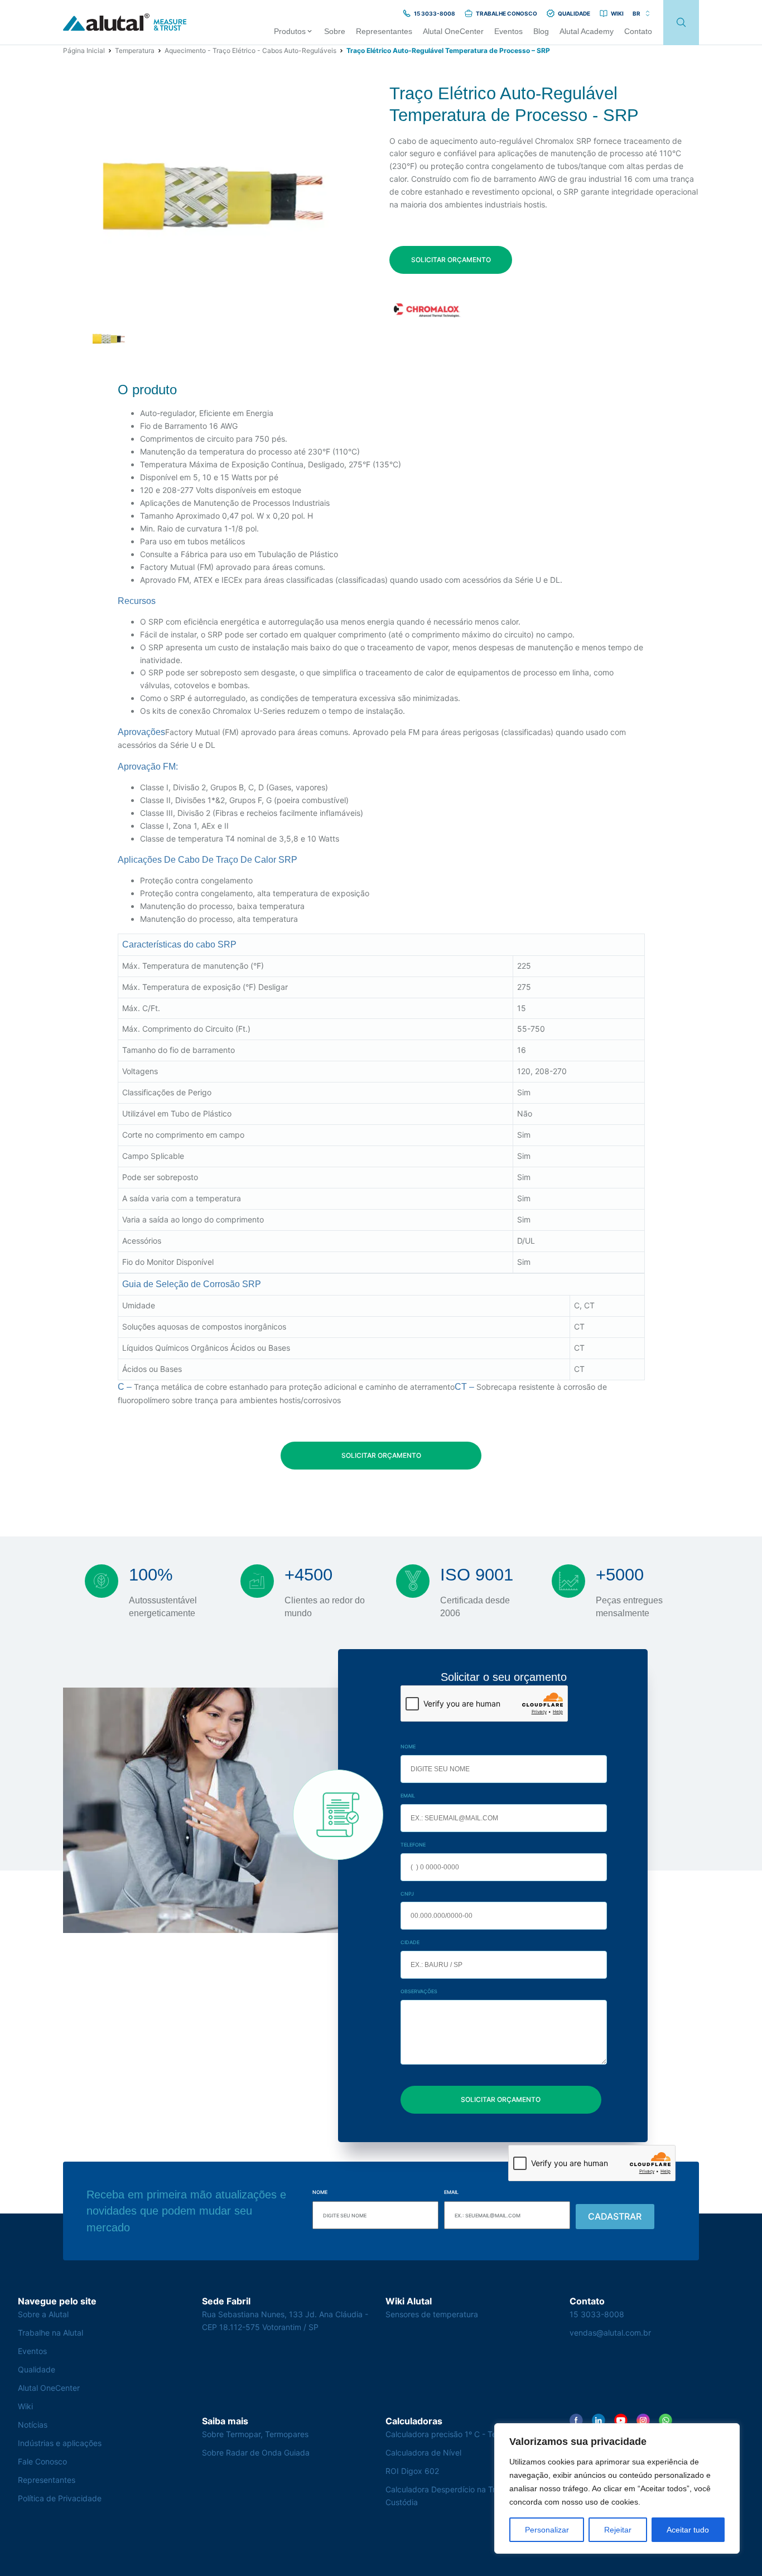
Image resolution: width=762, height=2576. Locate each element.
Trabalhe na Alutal (50, 2333)
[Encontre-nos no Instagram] (643, 2420)
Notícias (33, 2425)
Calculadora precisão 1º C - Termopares (458, 2434)
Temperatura (135, 50)
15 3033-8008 (597, 2314)
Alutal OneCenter (49, 2388)
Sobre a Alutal (43, 2314)
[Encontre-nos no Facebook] (576, 2420)
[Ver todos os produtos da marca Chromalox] (427, 310)
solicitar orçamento (451, 260)
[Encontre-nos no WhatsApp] (665, 2420)
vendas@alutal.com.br (610, 2333)
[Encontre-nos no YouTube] (621, 2420)
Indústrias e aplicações (60, 2443)
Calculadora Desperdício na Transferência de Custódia (467, 2496)
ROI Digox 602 (412, 2471)
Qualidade (37, 2369)
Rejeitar (618, 2530)
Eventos (32, 2351)
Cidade (410, 1942)
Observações (419, 1991)
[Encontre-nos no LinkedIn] (599, 2420)
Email (408, 1796)
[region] (617, 2488)
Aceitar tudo (688, 2530)
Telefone (413, 1845)
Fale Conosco (42, 2461)
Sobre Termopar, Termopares (255, 2434)
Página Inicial (84, 50)
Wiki (25, 2406)
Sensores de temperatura (432, 2314)
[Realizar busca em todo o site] (681, 23)
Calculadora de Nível (423, 2452)
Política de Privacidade (60, 2498)
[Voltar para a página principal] (125, 23)
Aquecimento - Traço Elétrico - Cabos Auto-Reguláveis (250, 50)
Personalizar (547, 2530)
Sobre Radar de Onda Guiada (256, 2452)
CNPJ (407, 1894)
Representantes (47, 2480)
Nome (408, 1746)
